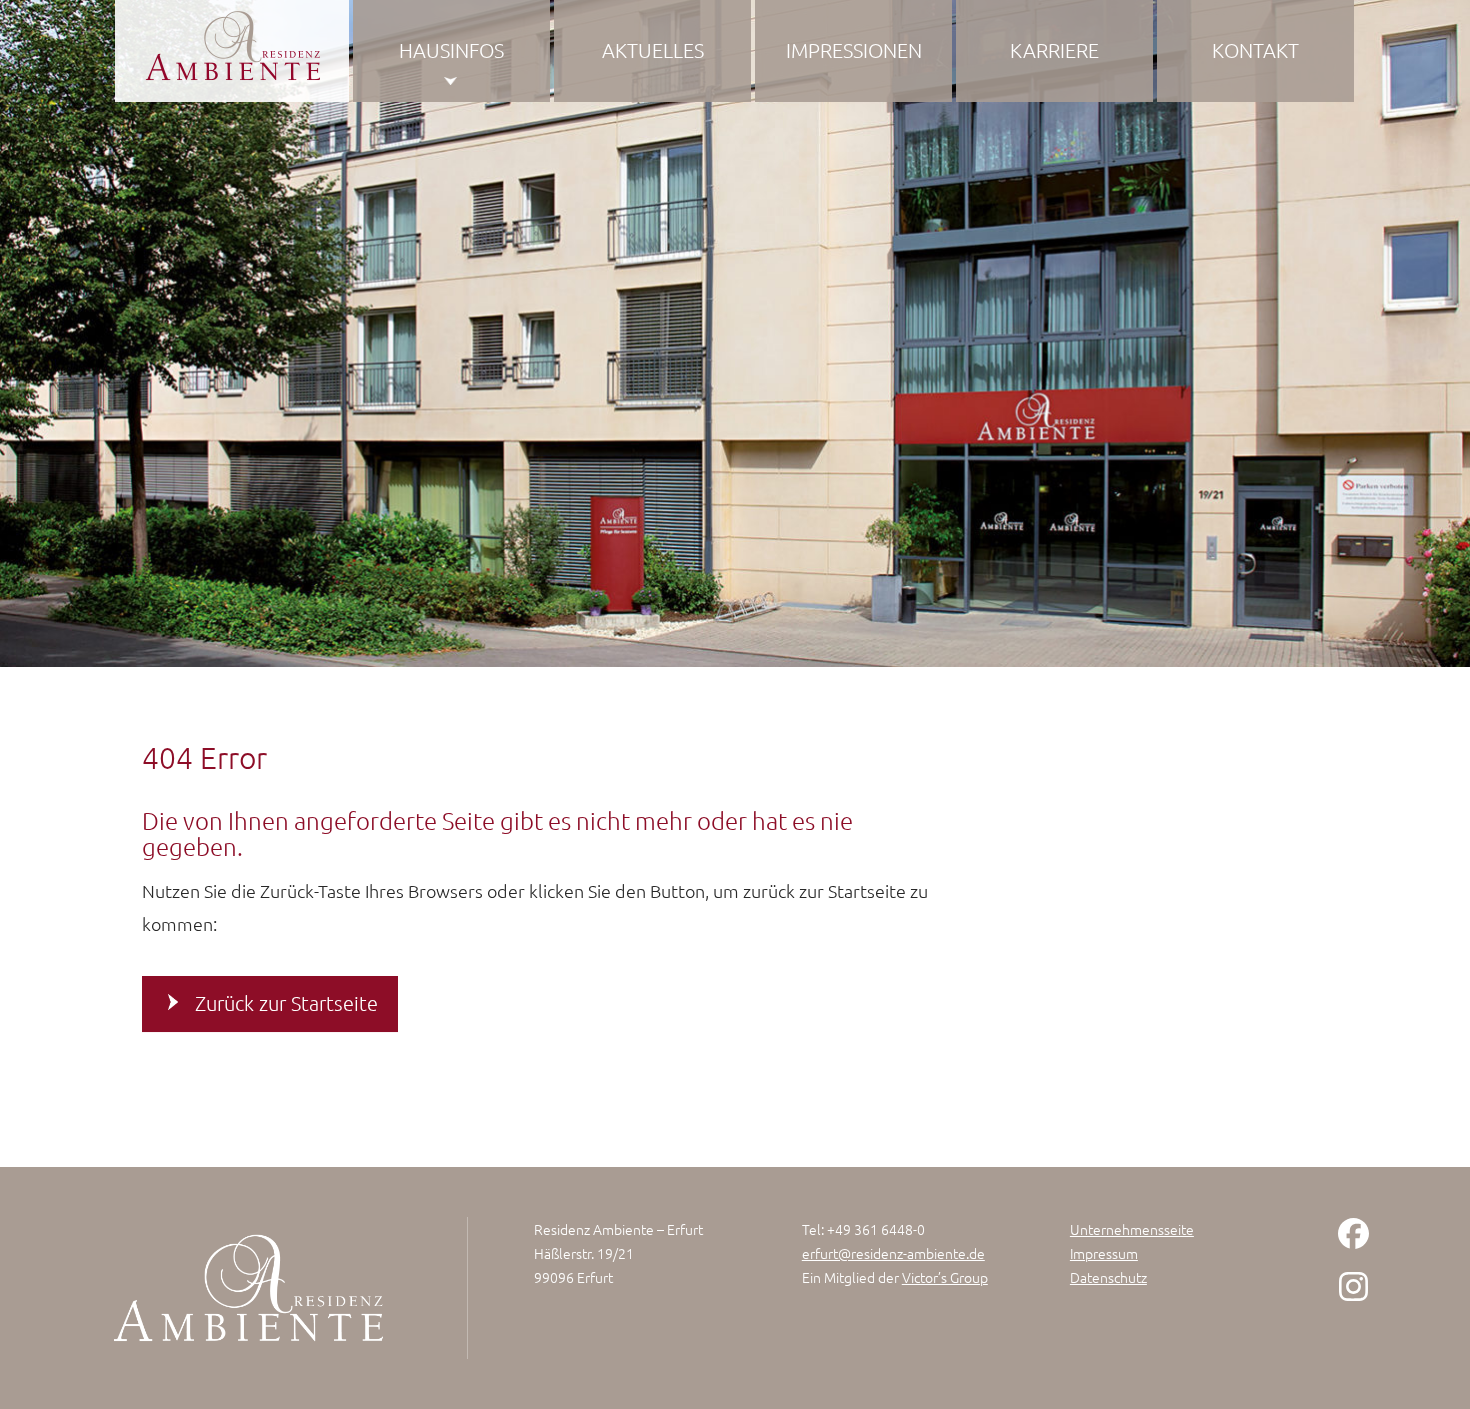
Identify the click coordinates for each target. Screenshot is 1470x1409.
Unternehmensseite (1132, 1229)
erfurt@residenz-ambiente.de (893, 1253)
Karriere (1054, 50)
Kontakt (1255, 50)
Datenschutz (1108, 1277)
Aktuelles (653, 50)
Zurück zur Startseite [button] (286, 1003)
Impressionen (854, 50)
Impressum (1104, 1253)
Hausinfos (451, 50)
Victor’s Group (945, 1277)
